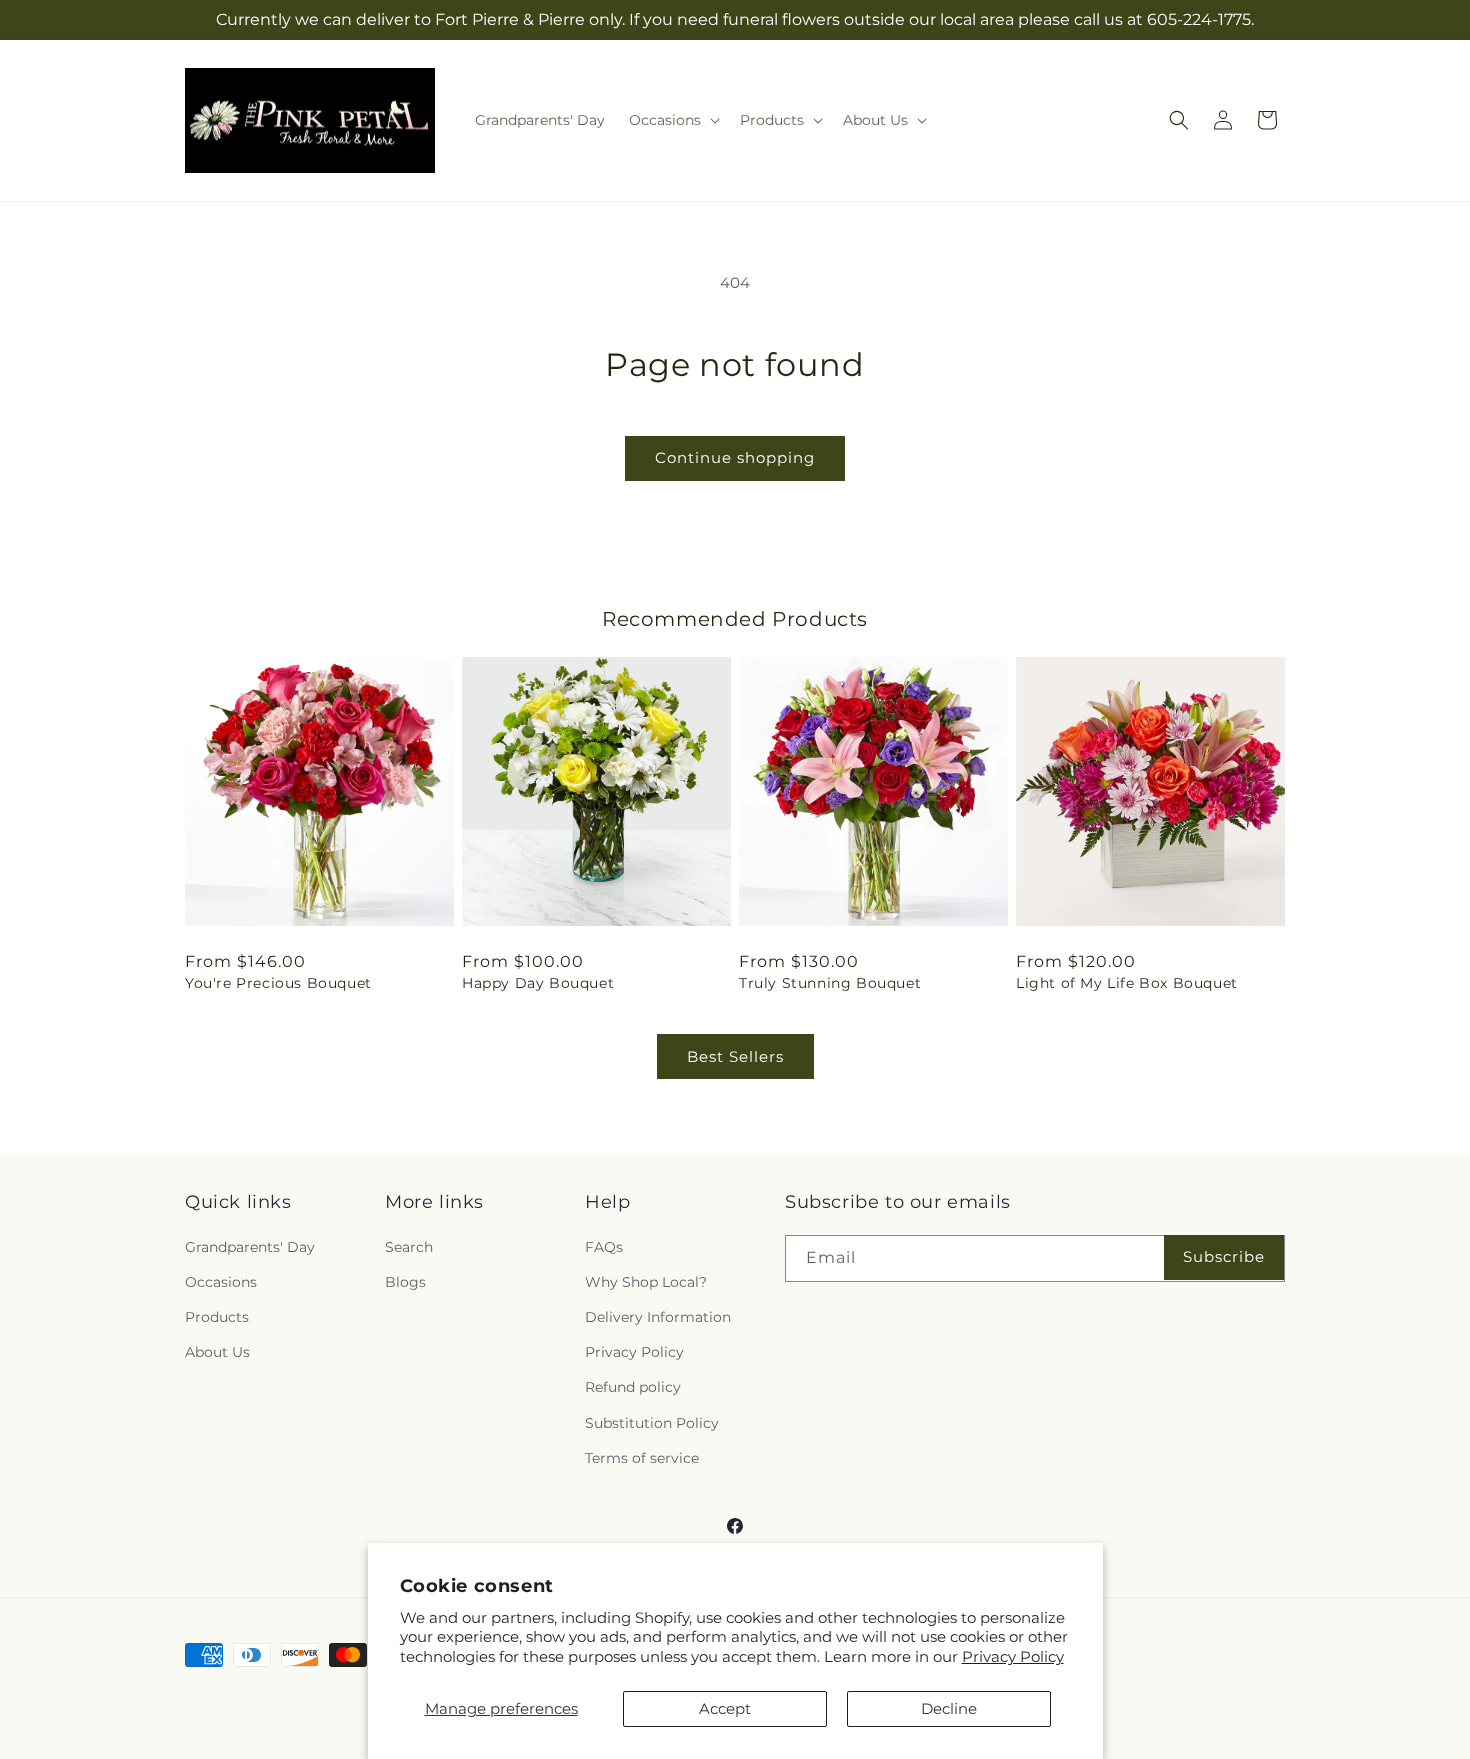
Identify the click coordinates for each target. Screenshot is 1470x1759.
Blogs (405, 1281)
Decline (949, 1708)
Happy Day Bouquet (538, 983)
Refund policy (633, 1387)
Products (217, 1316)
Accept (725, 1708)
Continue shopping (735, 457)
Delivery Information (658, 1316)
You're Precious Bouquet (278, 983)
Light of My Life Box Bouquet (1127, 983)
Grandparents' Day (250, 1246)
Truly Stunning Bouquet (830, 983)
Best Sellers (735, 1056)
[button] (672, 120)
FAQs (604, 1246)
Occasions (221, 1281)
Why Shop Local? (646, 1281)
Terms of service (642, 1457)
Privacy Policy (1013, 1656)
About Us (217, 1351)
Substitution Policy (652, 1422)
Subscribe (1224, 1255)
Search (409, 1246)
